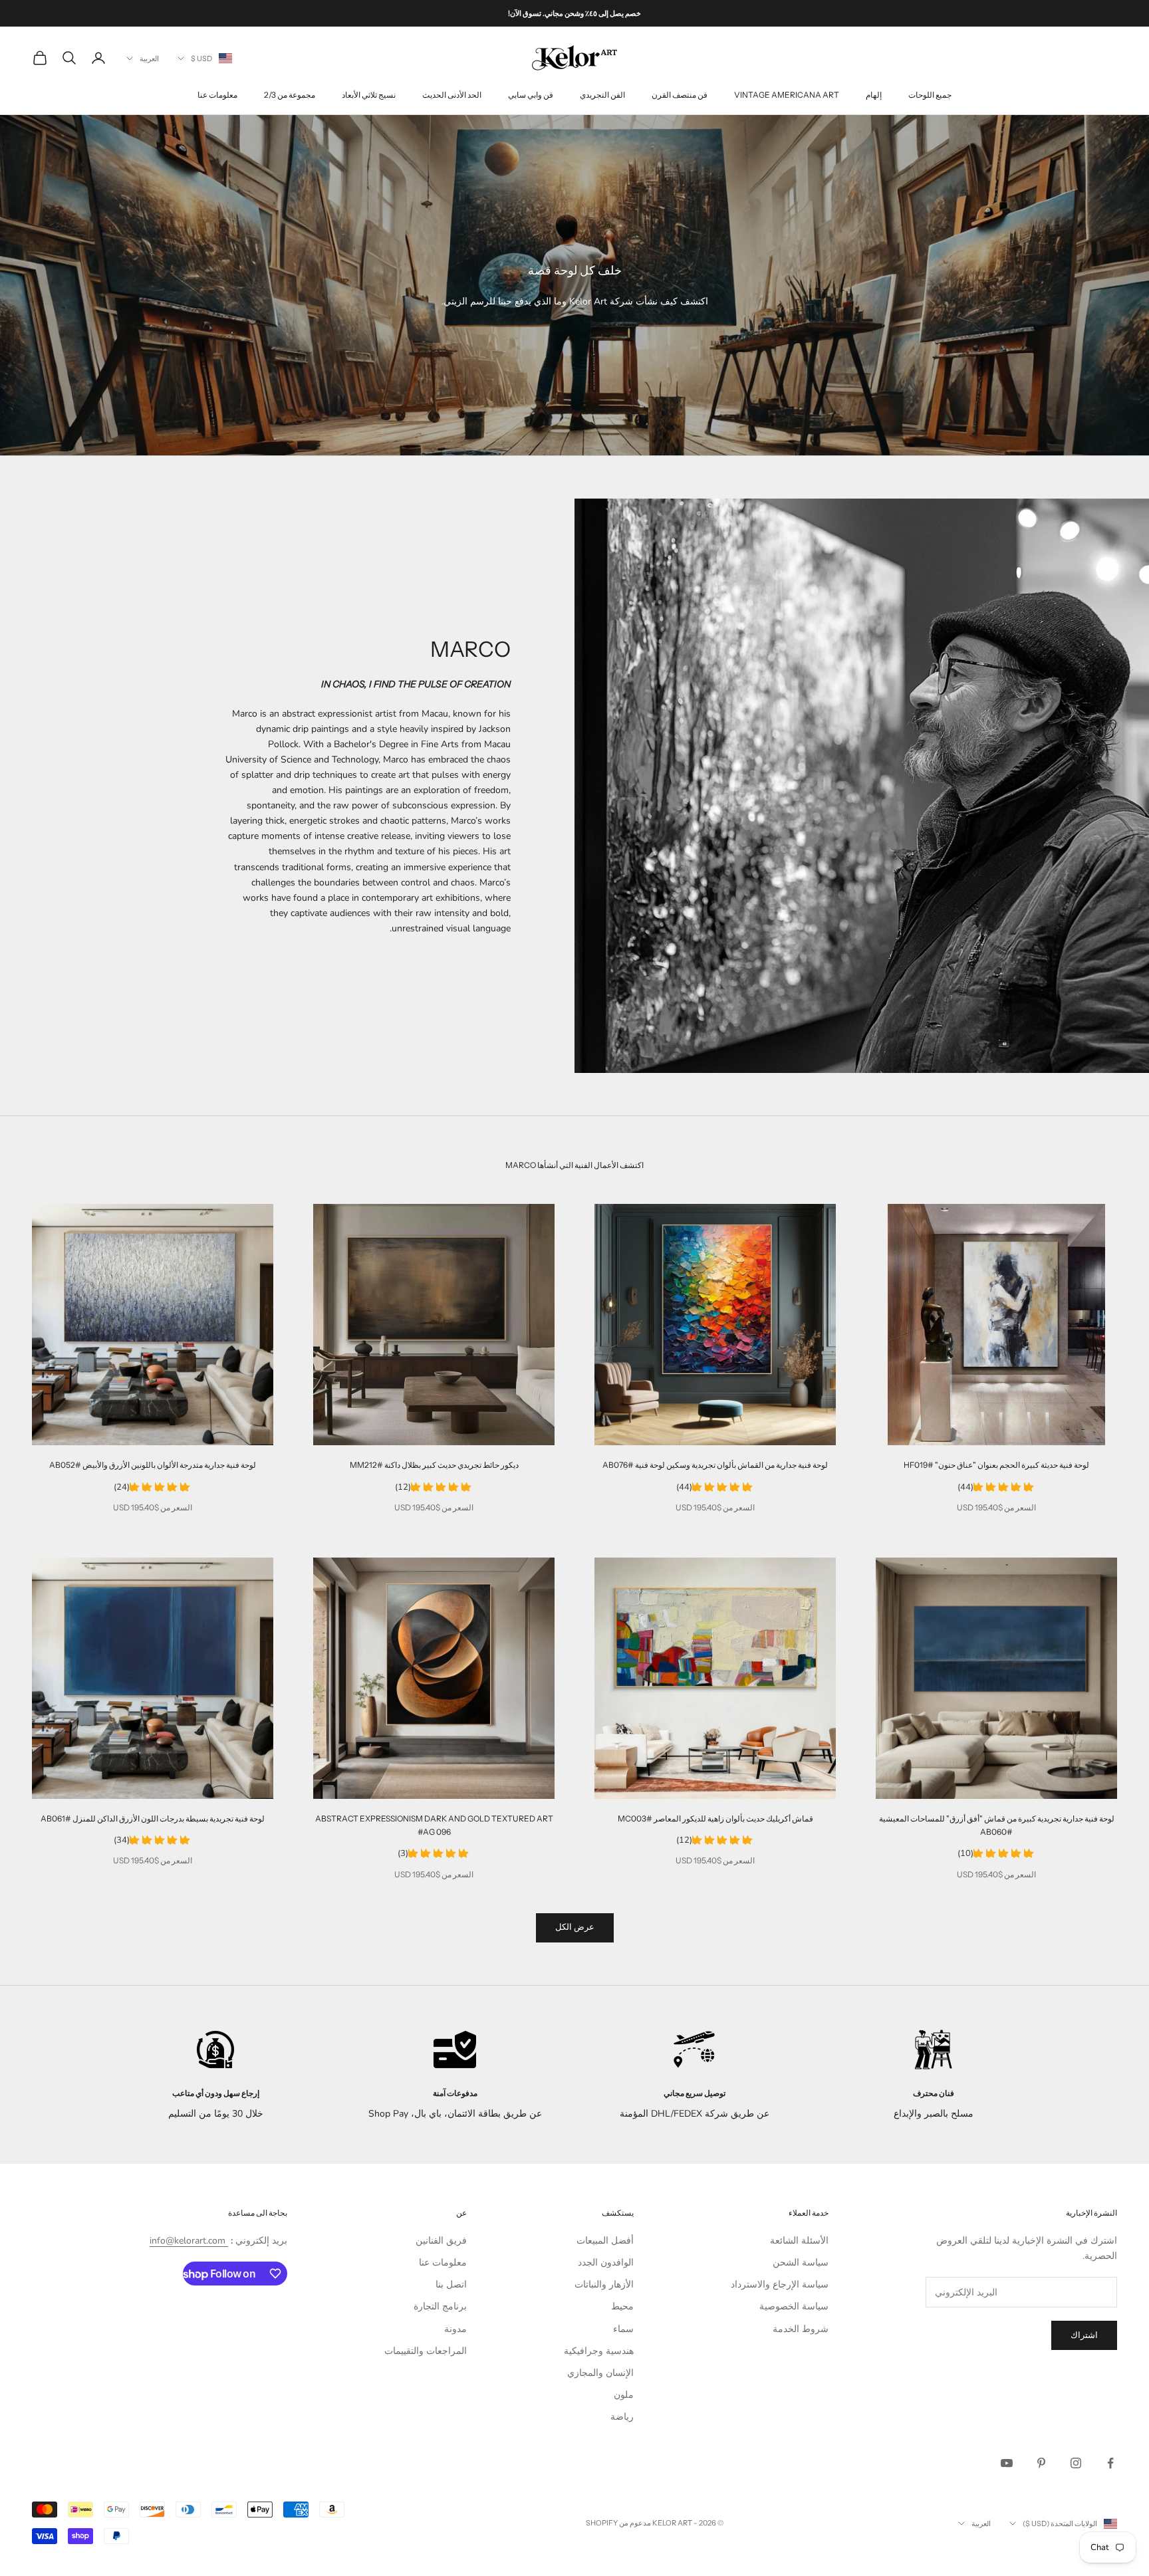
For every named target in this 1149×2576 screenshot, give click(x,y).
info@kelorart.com (188, 2241)
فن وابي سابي (531, 95)
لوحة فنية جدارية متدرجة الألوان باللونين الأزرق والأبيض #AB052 (153, 1465)
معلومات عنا (217, 95)
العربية (149, 59)
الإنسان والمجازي (600, 2373)
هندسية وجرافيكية (599, 2351)
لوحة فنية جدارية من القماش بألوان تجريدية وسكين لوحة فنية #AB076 (715, 1465)
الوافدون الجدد (606, 2263)
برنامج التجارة (440, 2306)
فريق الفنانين (441, 2241)
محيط (622, 2306)
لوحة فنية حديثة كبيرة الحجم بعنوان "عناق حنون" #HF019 (996, 1465)
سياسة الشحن (801, 2263)
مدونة (455, 2329)
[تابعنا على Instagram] (1076, 2463)
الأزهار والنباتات (604, 2284)
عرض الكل (575, 1927)
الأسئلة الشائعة (799, 2241)
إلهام (874, 95)
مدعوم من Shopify (618, 2523)
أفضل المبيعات (605, 2241)
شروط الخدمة (801, 2329)
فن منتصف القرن (680, 95)
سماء (623, 2329)
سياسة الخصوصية (794, 2306)
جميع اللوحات (930, 95)
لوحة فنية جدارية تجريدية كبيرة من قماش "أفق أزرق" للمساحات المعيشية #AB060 (997, 1825)
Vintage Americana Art (787, 95)
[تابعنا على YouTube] (1007, 2463)
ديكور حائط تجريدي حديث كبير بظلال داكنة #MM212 (434, 1465)
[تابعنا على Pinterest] (1041, 2463)
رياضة (622, 2417)
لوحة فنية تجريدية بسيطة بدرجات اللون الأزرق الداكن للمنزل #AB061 (153, 1818)
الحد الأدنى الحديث (452, 95)
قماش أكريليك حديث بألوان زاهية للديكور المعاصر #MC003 (715, 1818)
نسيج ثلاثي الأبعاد (369, 95)
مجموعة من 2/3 (290, 95)
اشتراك (1084, 2335)
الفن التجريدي (602, 95)
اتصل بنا (451, 2284)
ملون (624, 2395)
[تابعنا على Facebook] (1110, 2463)
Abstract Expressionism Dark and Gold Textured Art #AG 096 (434, 1825)
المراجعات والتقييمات (426, 2351)
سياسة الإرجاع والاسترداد (780, 2284)
